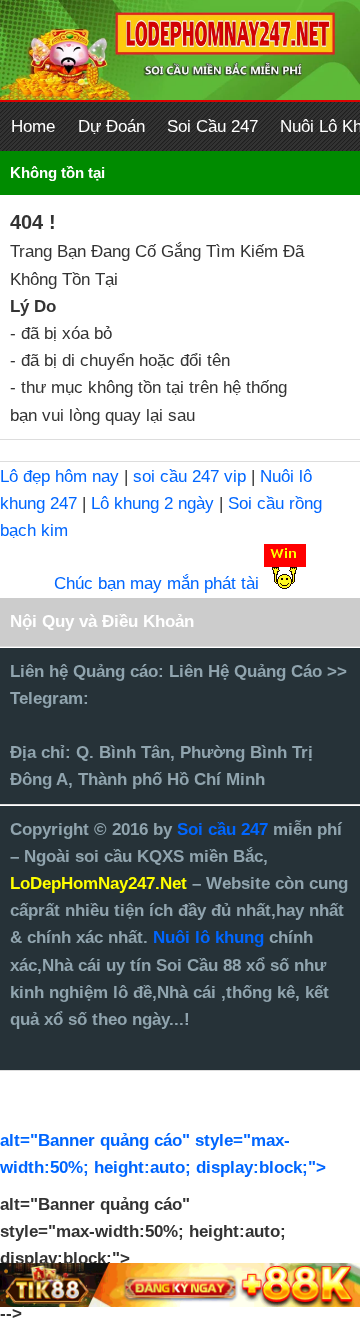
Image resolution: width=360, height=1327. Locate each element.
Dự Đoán (111, 126)
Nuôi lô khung (208, 937)
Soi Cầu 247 (212, 126)
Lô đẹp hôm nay (59, 476)
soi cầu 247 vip (189, 476)
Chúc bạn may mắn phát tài (156, 583)
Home (33, 126)
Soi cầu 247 (225, 829)
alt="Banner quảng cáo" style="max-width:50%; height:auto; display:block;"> (163, 1154)
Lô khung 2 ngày (155, 503)
